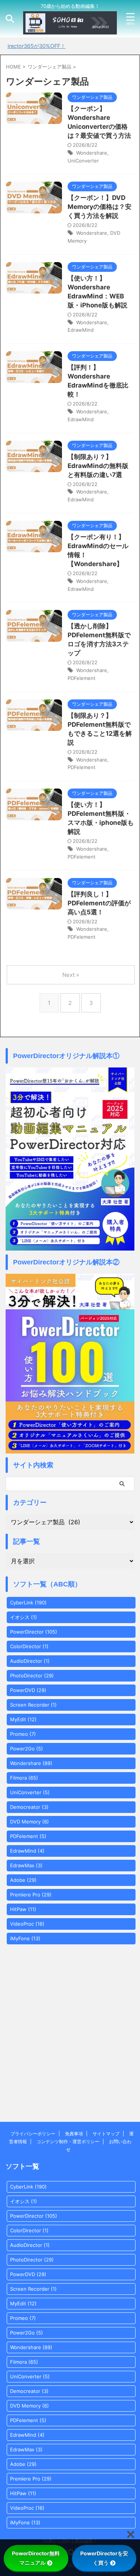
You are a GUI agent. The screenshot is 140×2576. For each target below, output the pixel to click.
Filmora (24, 1778)
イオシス (24, 1617)
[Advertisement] (70, 2046)
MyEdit (23, 1719)
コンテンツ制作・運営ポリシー (68, 2141)
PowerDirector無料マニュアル (36, 2558)
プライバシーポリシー (33, 2134)
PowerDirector (34, 1632)
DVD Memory (29, 1822)
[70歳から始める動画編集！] (70, 28)
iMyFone (25, 1938)
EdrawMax (26, 1865)
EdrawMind (81, 330)
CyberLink (28, 1603)
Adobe (23, 1880)
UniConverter (83, 161)
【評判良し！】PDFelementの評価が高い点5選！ (99, 903)
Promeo (23, 1734)
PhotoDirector (32, 1676)
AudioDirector (30, 1661)
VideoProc (27, 1924)
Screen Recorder (33, 1705)
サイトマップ (106, 2134)
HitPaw (23, 1909)
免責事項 (74, 2134)
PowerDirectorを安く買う (104, 2558)
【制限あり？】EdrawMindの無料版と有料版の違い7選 (98, 466)
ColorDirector (29, 1646)
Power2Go (27, 1749)
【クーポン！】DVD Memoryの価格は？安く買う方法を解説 (99, 207)
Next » (71, 975)
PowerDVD (28, 1690)
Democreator (29, 1807)
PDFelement (82, 678)
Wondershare (92, 153)
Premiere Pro (31, 1895)
